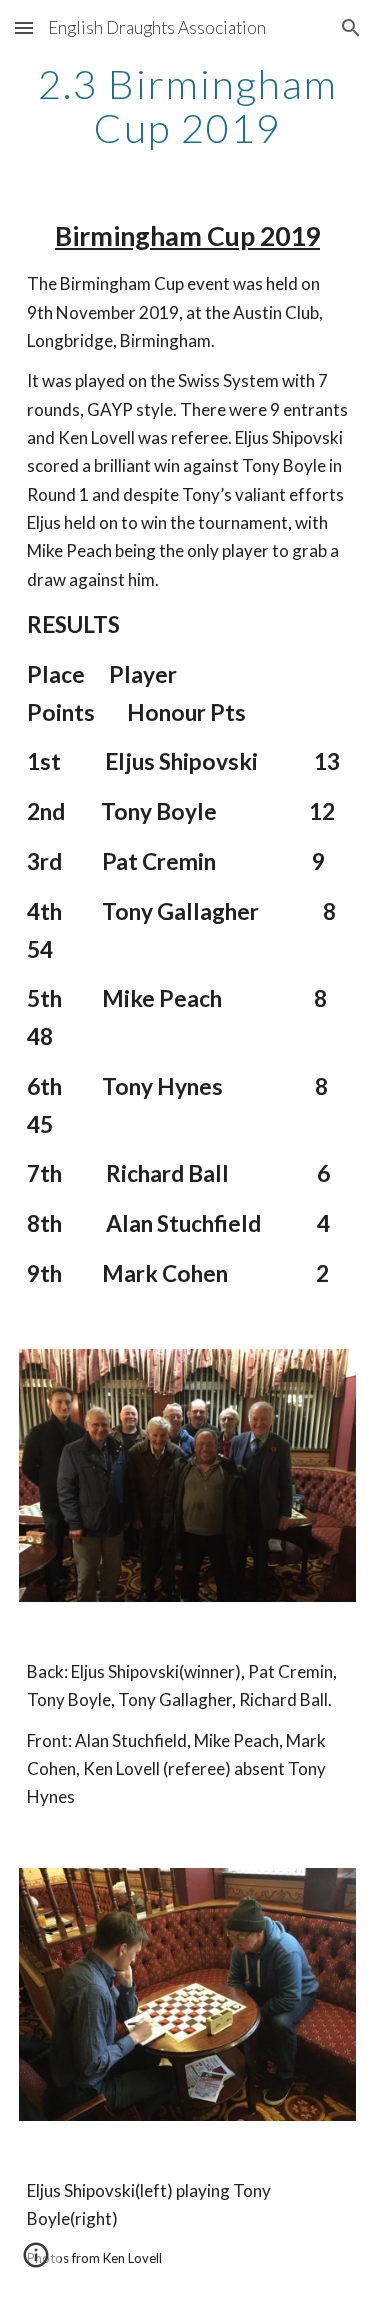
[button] (24, 27)
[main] (188, 106)
